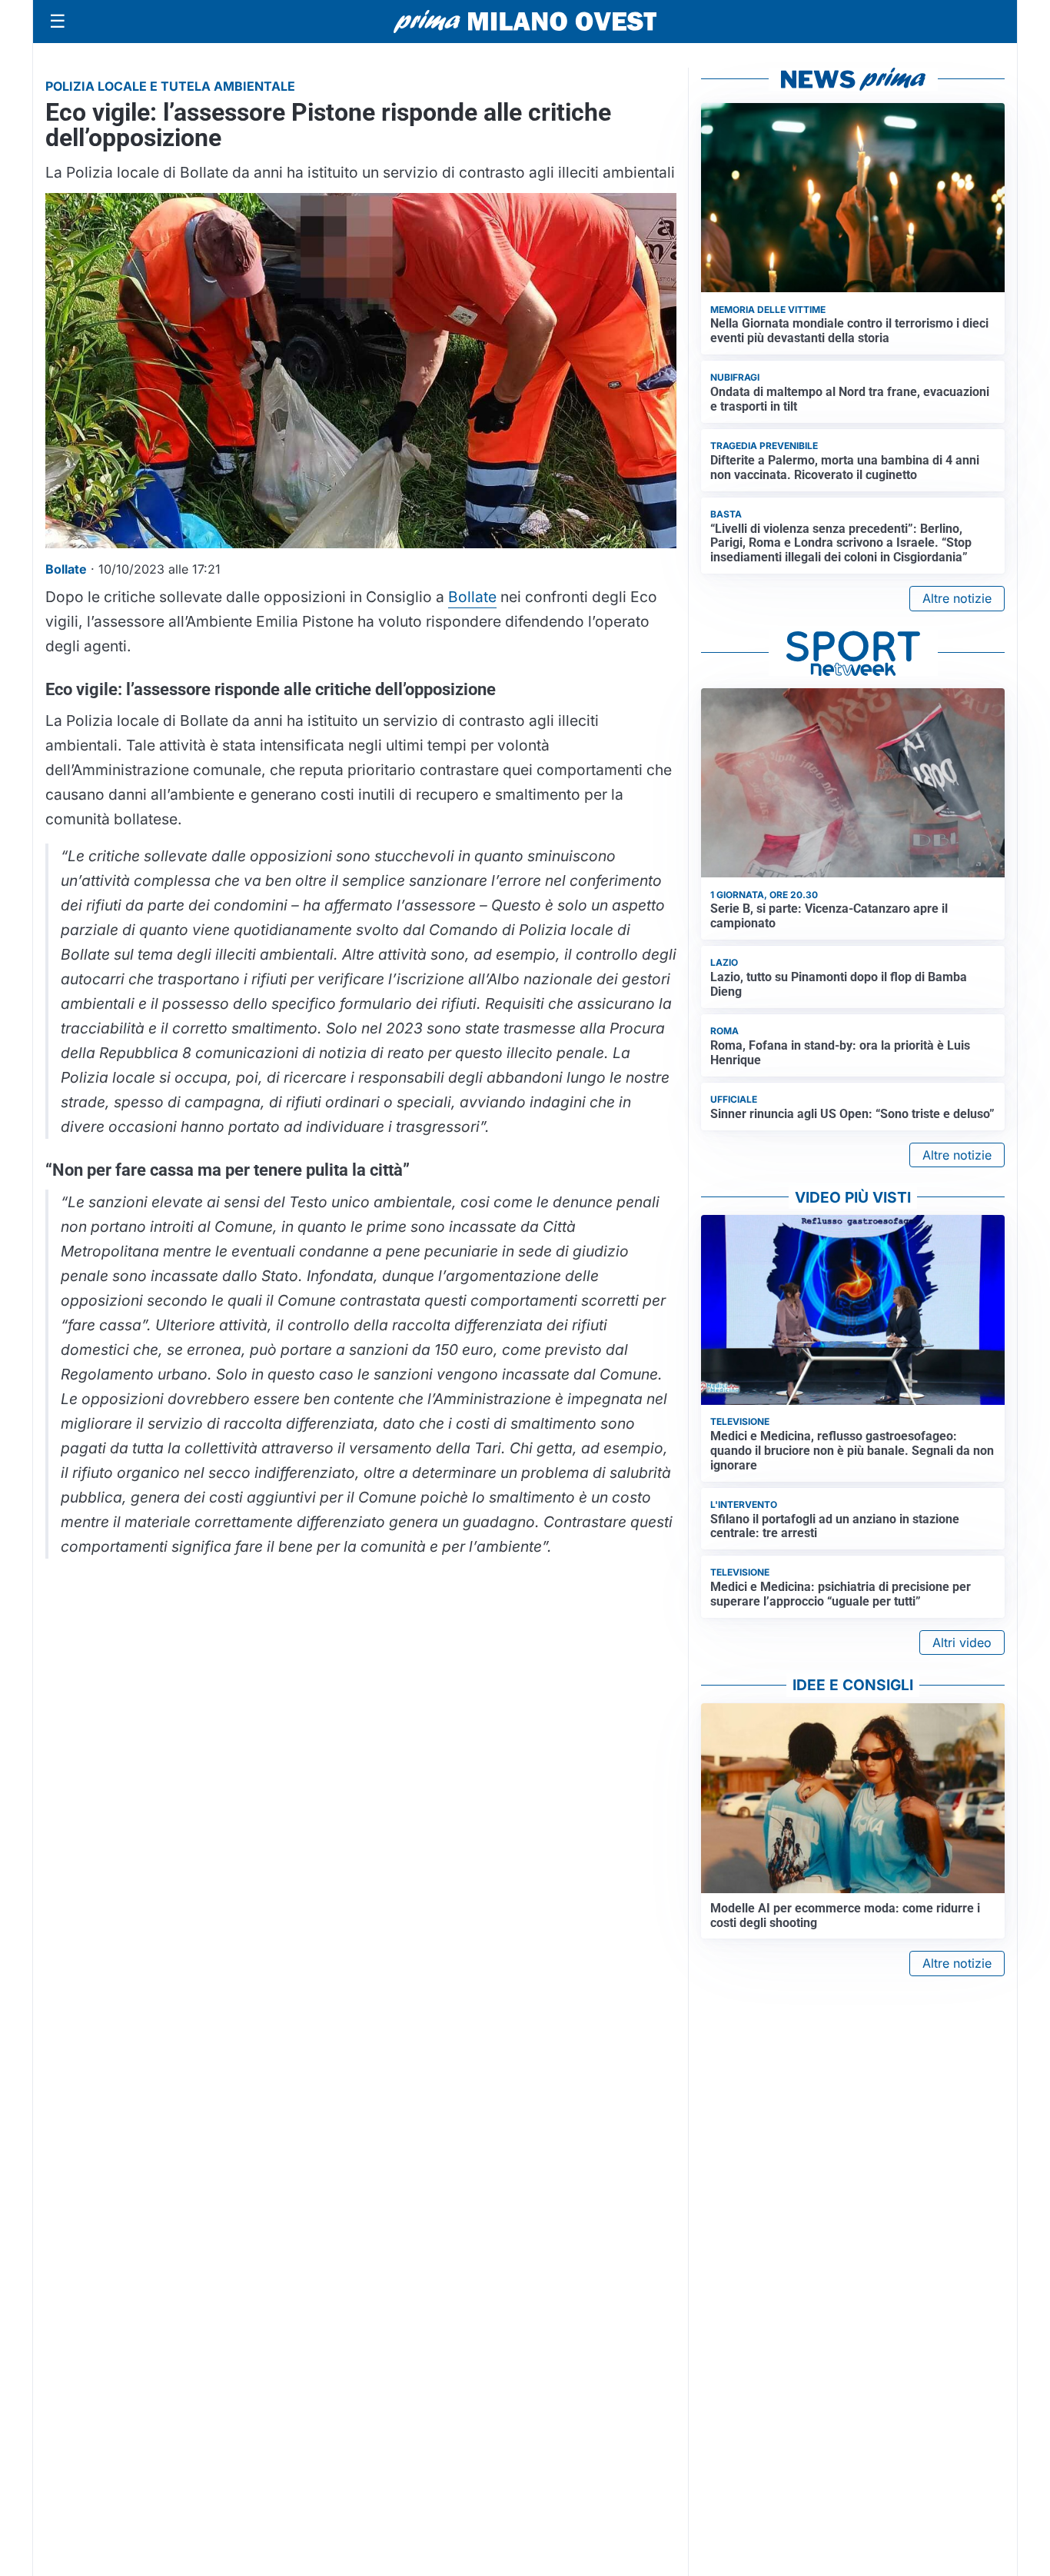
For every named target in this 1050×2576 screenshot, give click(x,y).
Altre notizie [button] (957, 598)
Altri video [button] (962, 1642)
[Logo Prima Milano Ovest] (525, 22)
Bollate (472, 597)
